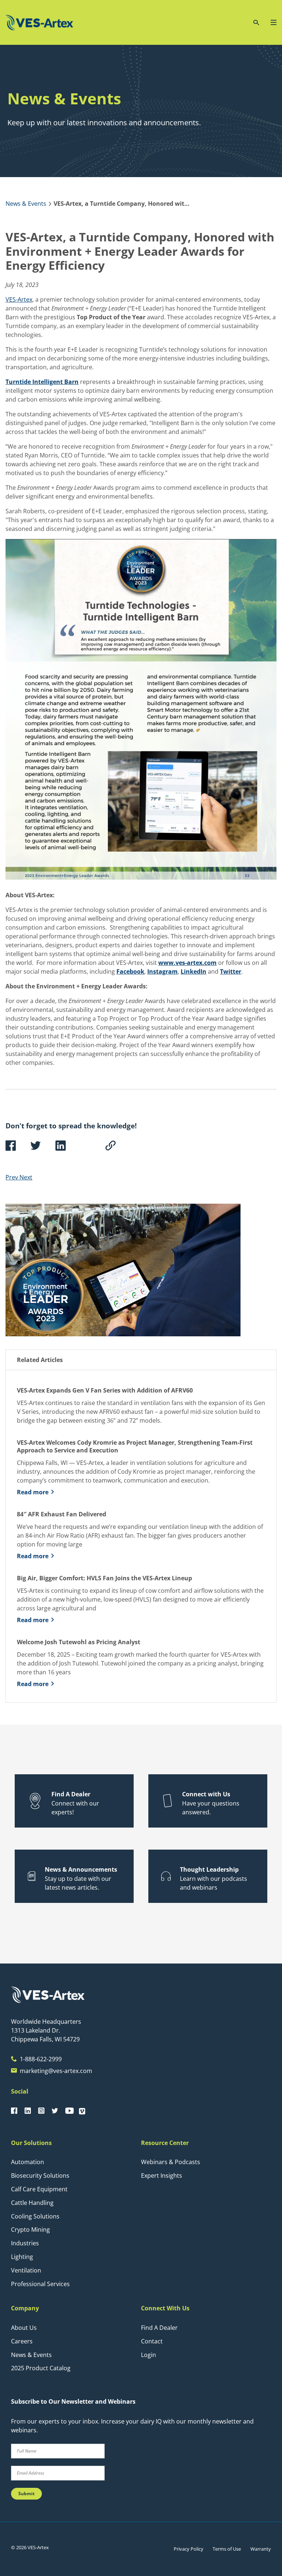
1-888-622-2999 (41, 2059)
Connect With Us (165, 2308)
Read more (33, 1492)
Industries (25, 2243)
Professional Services (40, 2284)
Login (149, 2355)
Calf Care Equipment (39, 2189)
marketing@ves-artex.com (56, 2071)
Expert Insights (162, 2176)
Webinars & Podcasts (171, 2162)
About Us (24, 2328)
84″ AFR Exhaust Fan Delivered (62, 1514)
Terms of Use (227, 2549)
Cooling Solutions (35, 2216)
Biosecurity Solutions (40, 2176)
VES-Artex (19, 299)
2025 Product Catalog (41, 2368)
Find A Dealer (159, 2328)
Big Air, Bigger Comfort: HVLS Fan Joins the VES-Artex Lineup (104, 1578)
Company (25, 2308)
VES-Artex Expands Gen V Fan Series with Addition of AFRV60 (106, 1391)
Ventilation (26, 2270)
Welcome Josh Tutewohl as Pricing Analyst (79, 1642)
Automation (28, 2162)
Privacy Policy (189, 2549)
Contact (152, 2341)
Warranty (261, 2549)
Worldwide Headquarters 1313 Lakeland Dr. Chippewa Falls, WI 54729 (46, 2030)
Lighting (22, 2257)
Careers (22, 2341)
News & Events (31, 2355)
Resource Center (165, 2143)
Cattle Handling (32, 2203)
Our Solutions (31, 2143)
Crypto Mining (30, 2230)
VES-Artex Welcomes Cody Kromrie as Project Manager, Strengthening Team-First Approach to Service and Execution (135, 1447)
